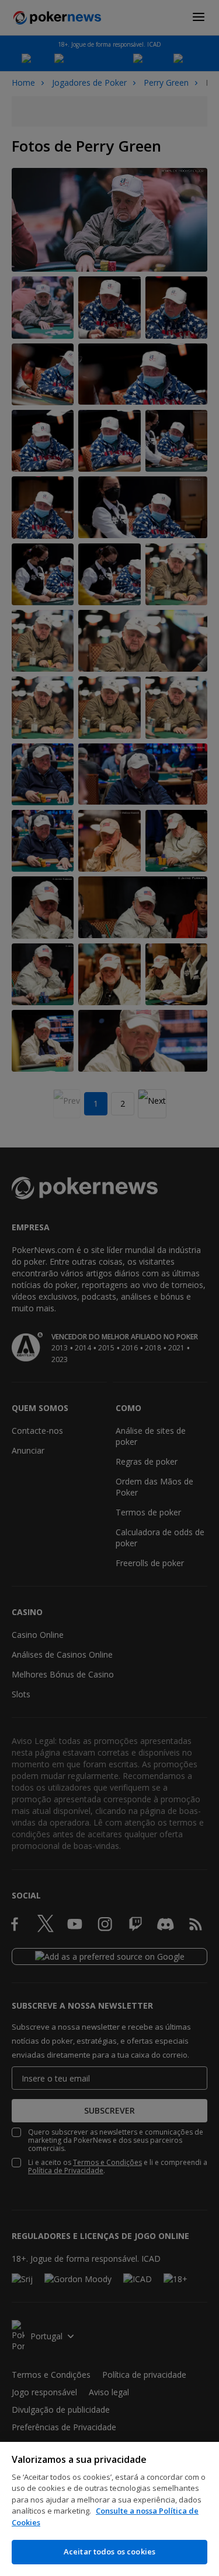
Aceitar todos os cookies (109, 2552)
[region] (109, 2509)
